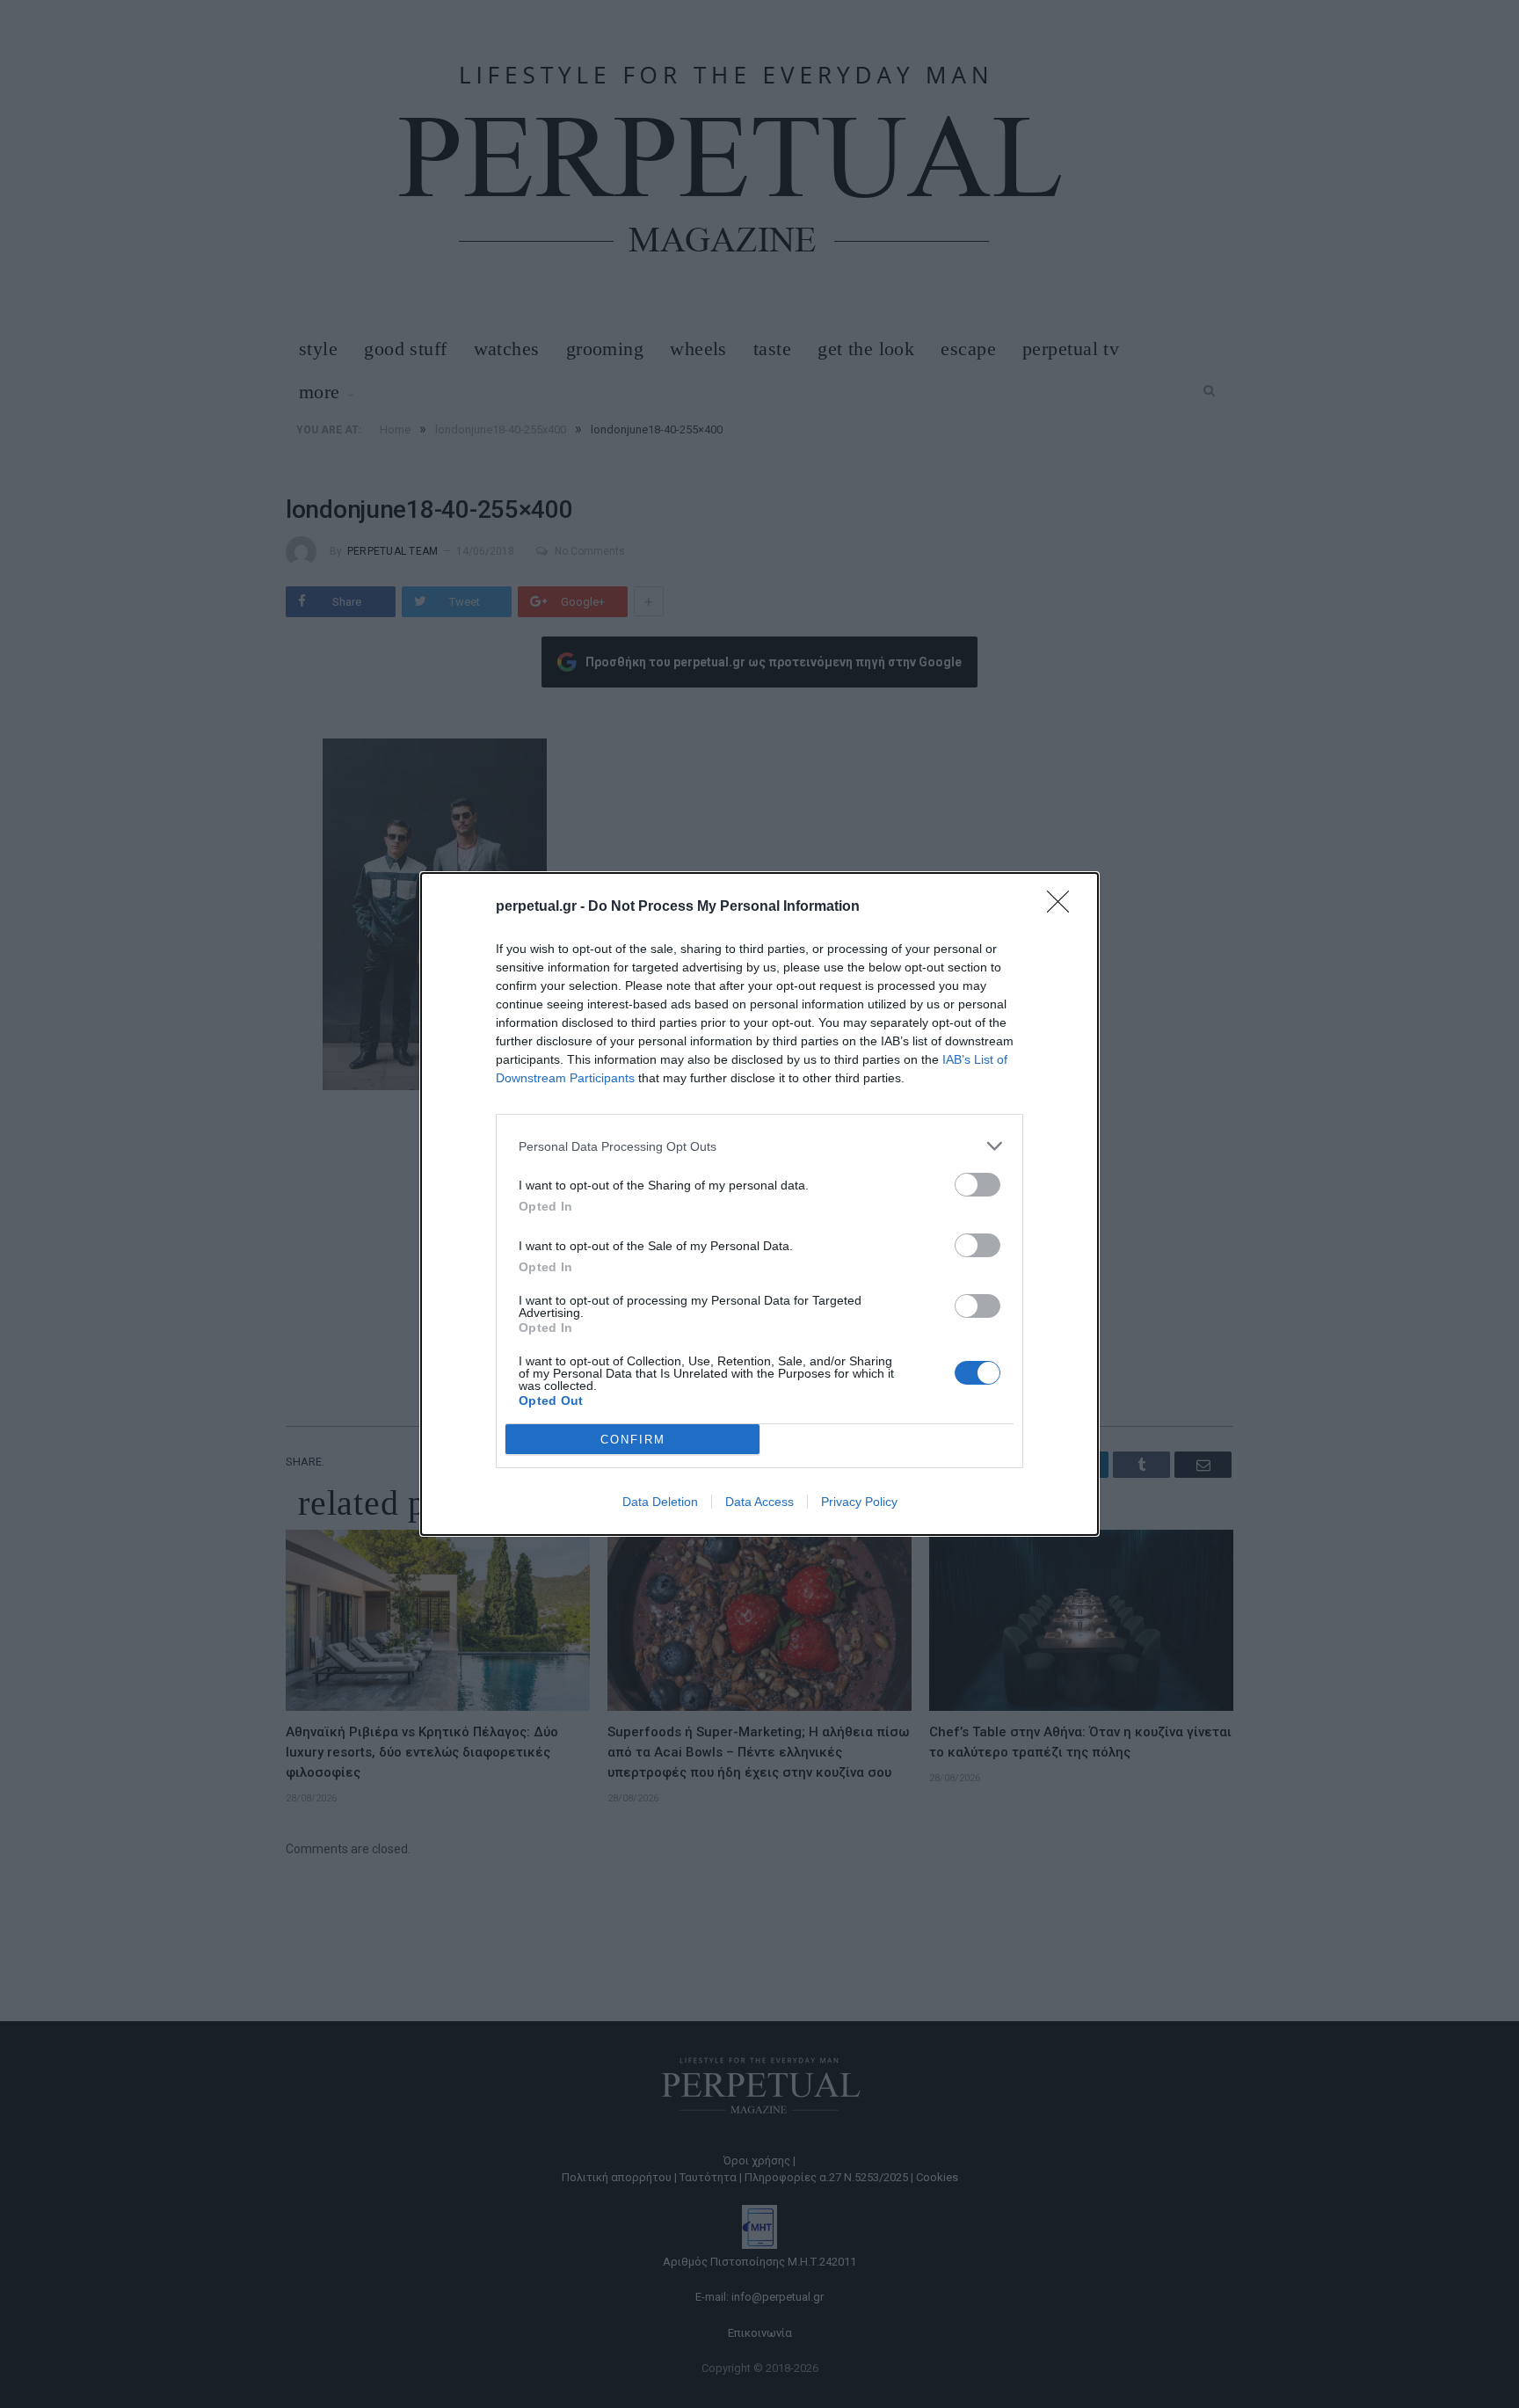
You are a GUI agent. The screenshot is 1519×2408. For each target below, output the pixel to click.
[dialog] (759, 1204)
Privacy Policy (859, 1502)
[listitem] (759, 1146)
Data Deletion (660, 1502)
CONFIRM (633, 1440)
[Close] (1064, 907)
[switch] (978, 1185)
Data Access (759, 1502)
